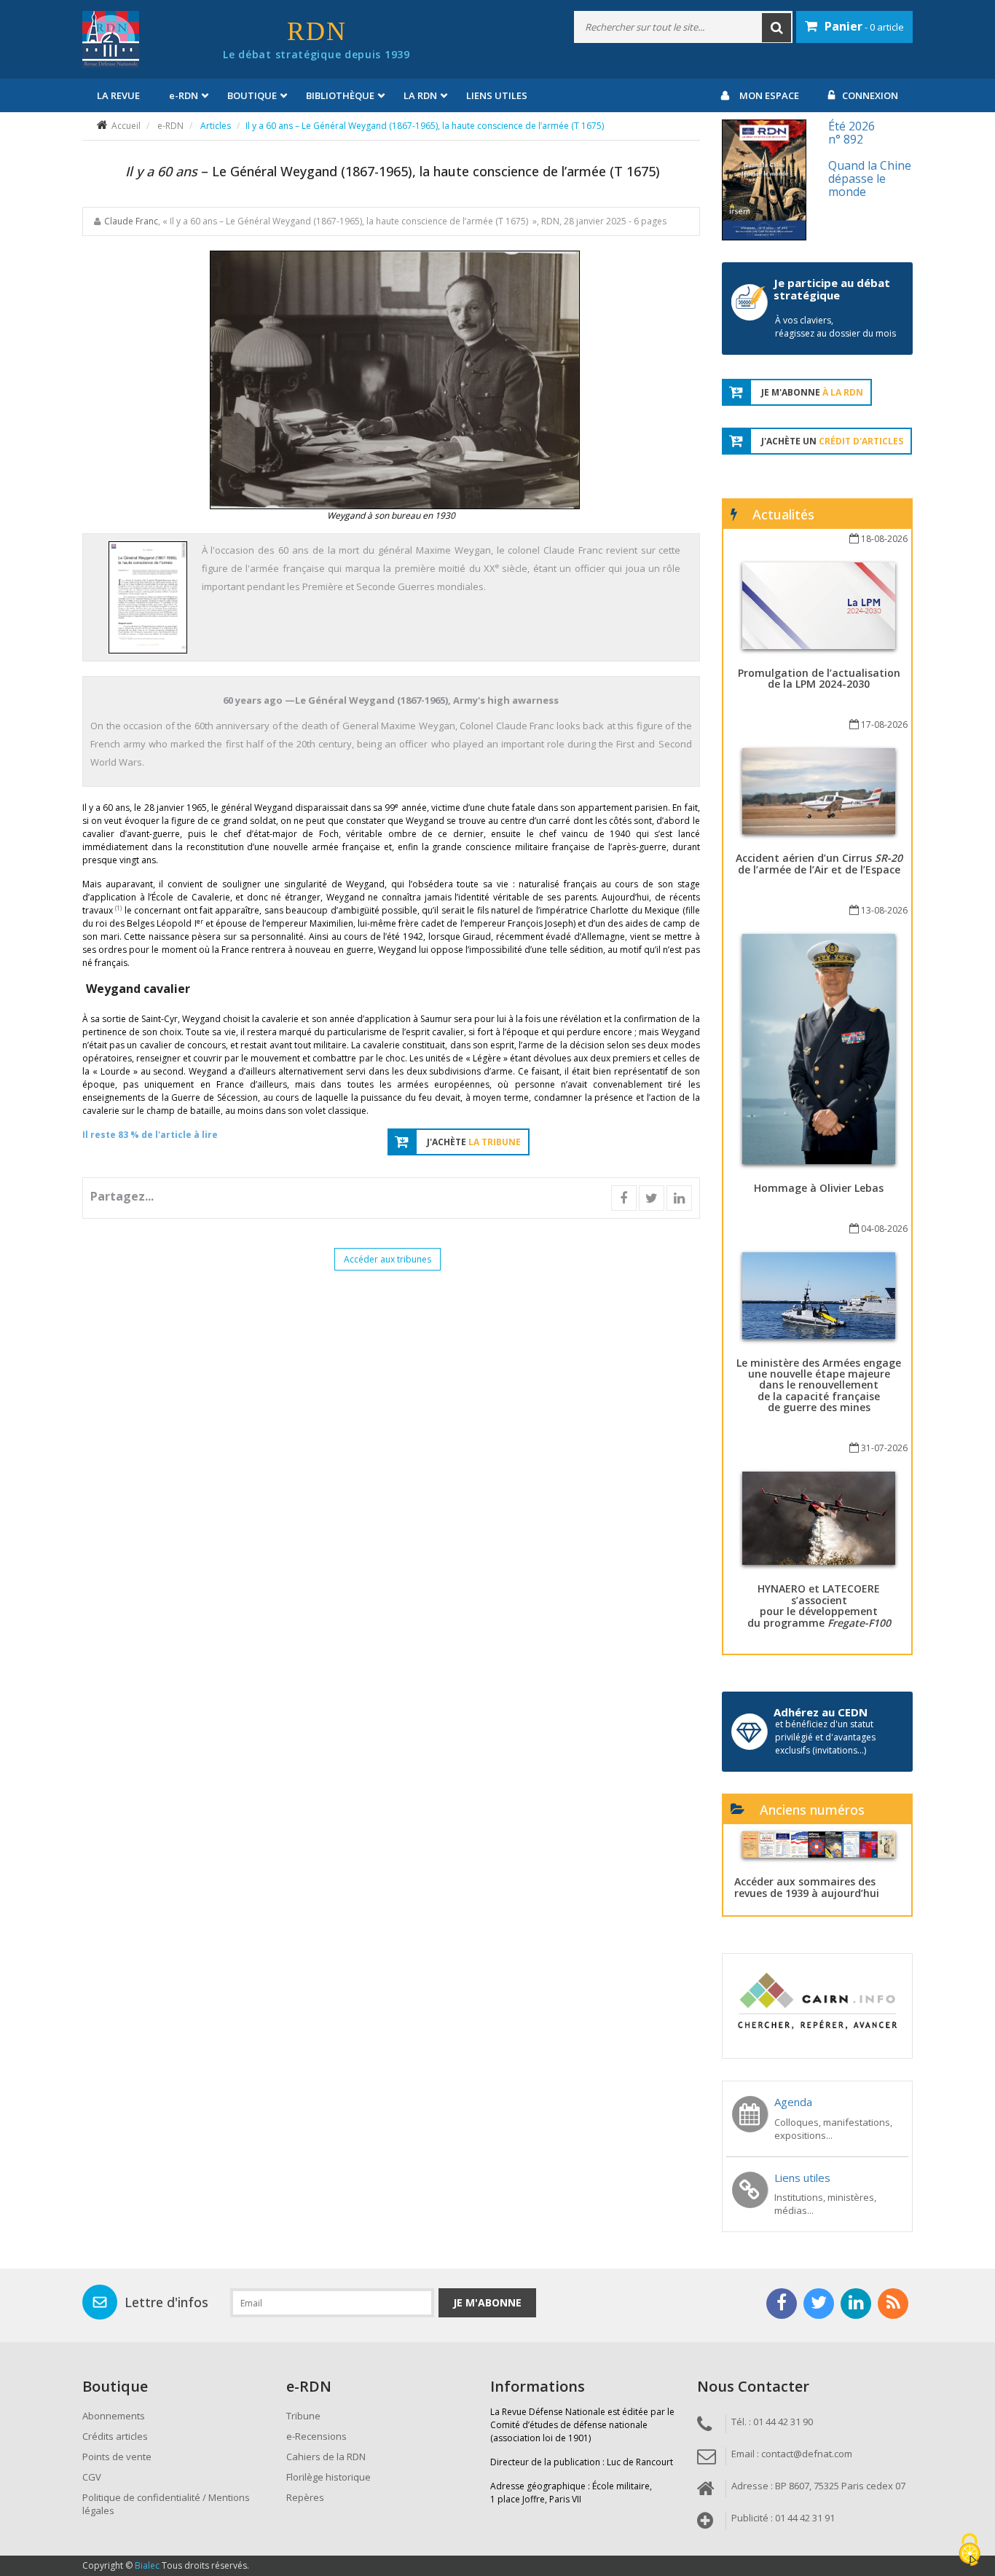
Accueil (126, 126)
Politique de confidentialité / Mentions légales (166, 2504)
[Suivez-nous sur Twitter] (819, 2304)
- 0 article (864, 26)
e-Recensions (316, 2436)
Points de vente (117, 2457)
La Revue (118, 95)
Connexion (870, 95)
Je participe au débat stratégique (832, 289)
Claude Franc (131, 221)
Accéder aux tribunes (388, 1259)
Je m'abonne (487, 2302)
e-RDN (170, 126)
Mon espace (769, 95)
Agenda (793, 2102)
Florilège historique (329, 2477)
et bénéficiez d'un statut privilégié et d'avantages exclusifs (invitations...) (825, 1737)
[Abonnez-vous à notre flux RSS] (893, 2304)
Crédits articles (115, 2436)
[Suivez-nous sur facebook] (782, 2304)
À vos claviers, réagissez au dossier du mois (835, 327)
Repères (305, 2497)
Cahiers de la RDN (326, 2457)
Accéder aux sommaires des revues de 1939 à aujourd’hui (807, 1887)
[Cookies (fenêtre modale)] (970, 2551)
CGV (92, 2477)
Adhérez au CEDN (821, 1712)
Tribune (303, 2416)
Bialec (147, 2565)
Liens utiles (497, 95)
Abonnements (114, 2416)
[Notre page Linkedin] (856, 2304)
